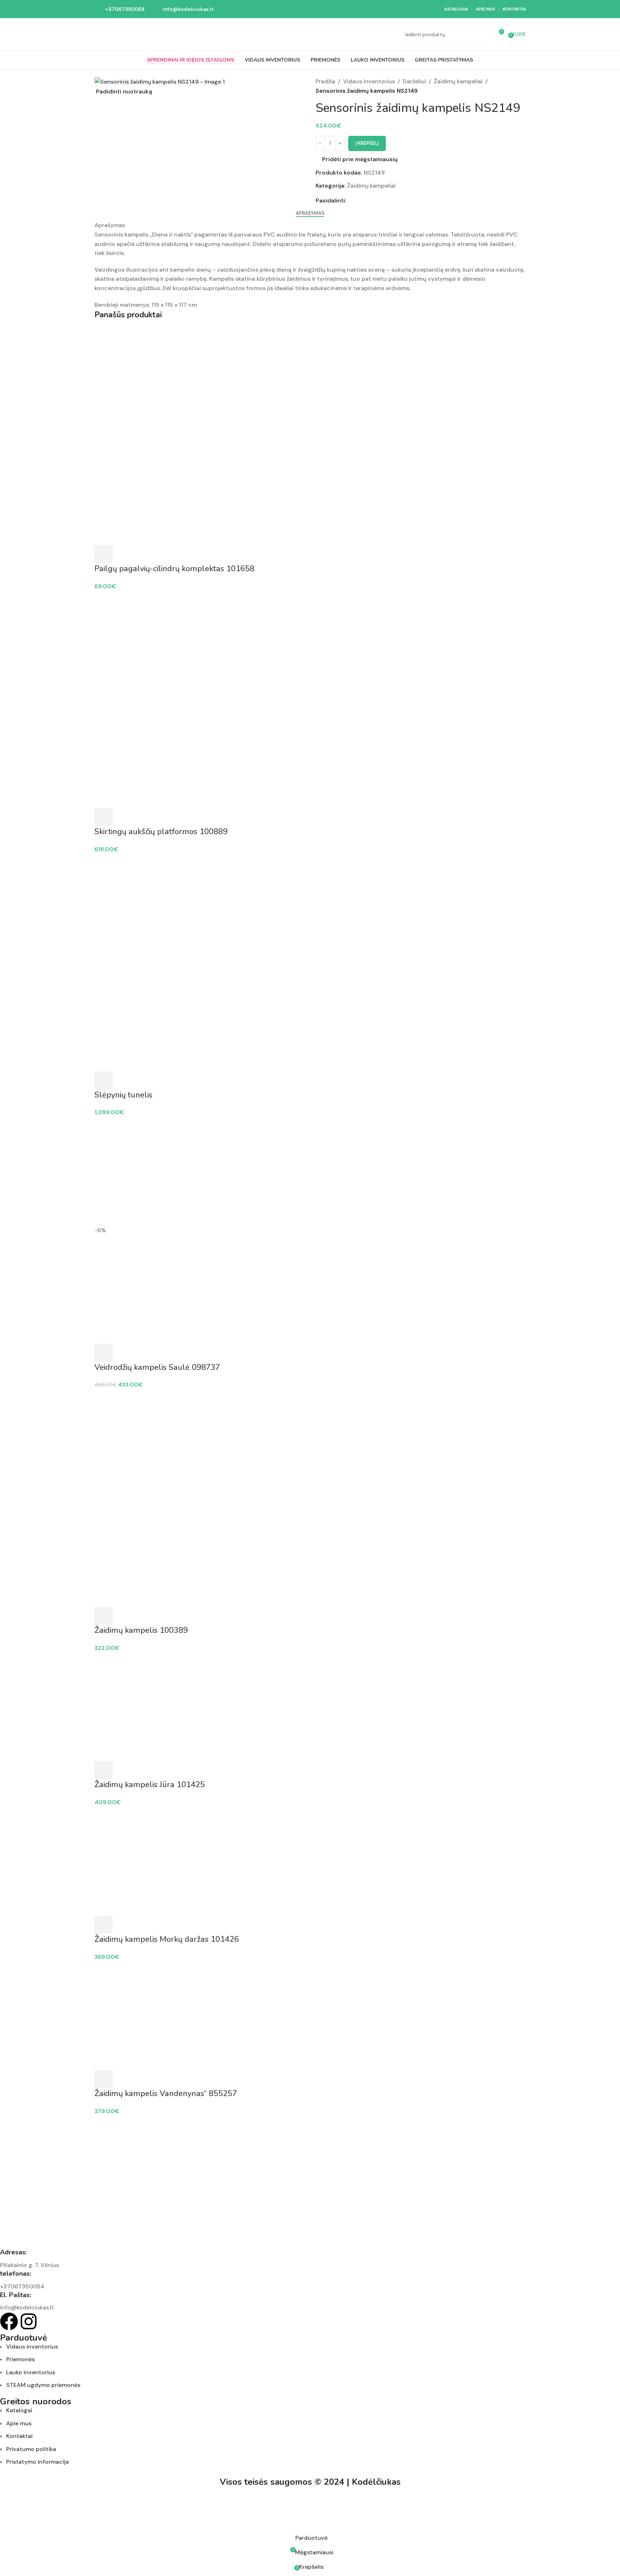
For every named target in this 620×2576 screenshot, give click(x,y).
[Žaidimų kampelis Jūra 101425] (310, 1706)
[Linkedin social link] (377, 200)
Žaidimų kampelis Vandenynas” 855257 (166, 2094)
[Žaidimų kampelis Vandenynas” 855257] (310, 2015)
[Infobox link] (120, 9)
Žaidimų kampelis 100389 (141, 1630)
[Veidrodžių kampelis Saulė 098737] (310, 1171)
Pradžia (325, 81)
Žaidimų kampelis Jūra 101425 (150, 1785)
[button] (104, 817)
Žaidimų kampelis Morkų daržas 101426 (167, 1939)
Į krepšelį (367, 143)
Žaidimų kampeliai (458, 81)
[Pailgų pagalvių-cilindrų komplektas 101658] (310, 382)
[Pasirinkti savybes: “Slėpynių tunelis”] (104, 1080)
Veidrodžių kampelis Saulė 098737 (157, 1367)
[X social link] (359, 200)
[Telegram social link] (385, 200)
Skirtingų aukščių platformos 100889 (161, 832)
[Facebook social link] (351, 200)
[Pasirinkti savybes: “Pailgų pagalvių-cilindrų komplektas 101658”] (104, 554)
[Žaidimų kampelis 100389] (310, 1443)
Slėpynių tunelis (123, 1095)
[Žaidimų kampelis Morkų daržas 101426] (310, 1861)
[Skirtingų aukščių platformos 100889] (310, 645)
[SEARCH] (484, 34)
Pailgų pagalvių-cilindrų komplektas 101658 (174, 569)
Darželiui (414, 81)
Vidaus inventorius (369, 81)
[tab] (310, 213)
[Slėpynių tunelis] (310, 908)
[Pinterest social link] (368, 200)
